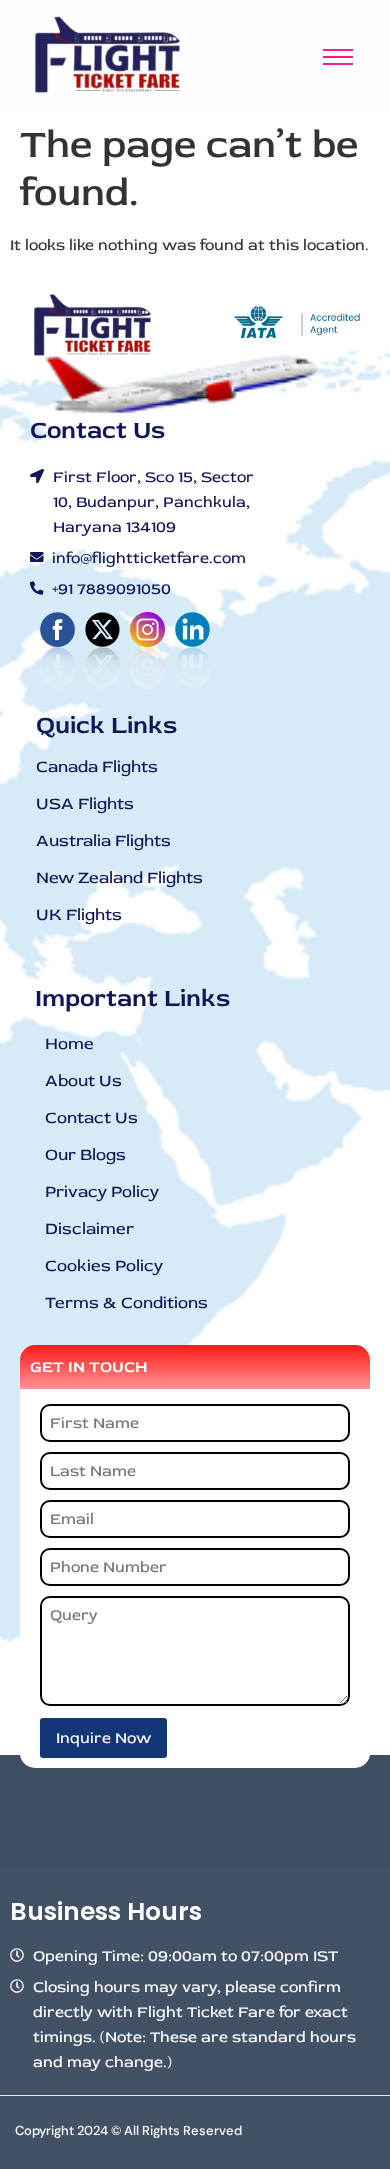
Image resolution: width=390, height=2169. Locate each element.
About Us (83, 1080)
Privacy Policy (102, 1191)
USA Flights (85, 803)
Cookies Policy (104, 1265)
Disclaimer (89, 1228)
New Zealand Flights (119, 877)
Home (69, 1043)
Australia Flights (103, 840)
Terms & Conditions (126, 1302)
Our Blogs (85, 1154)
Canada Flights (97, 766)
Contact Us (91, 1117)
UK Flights (79, 914)
